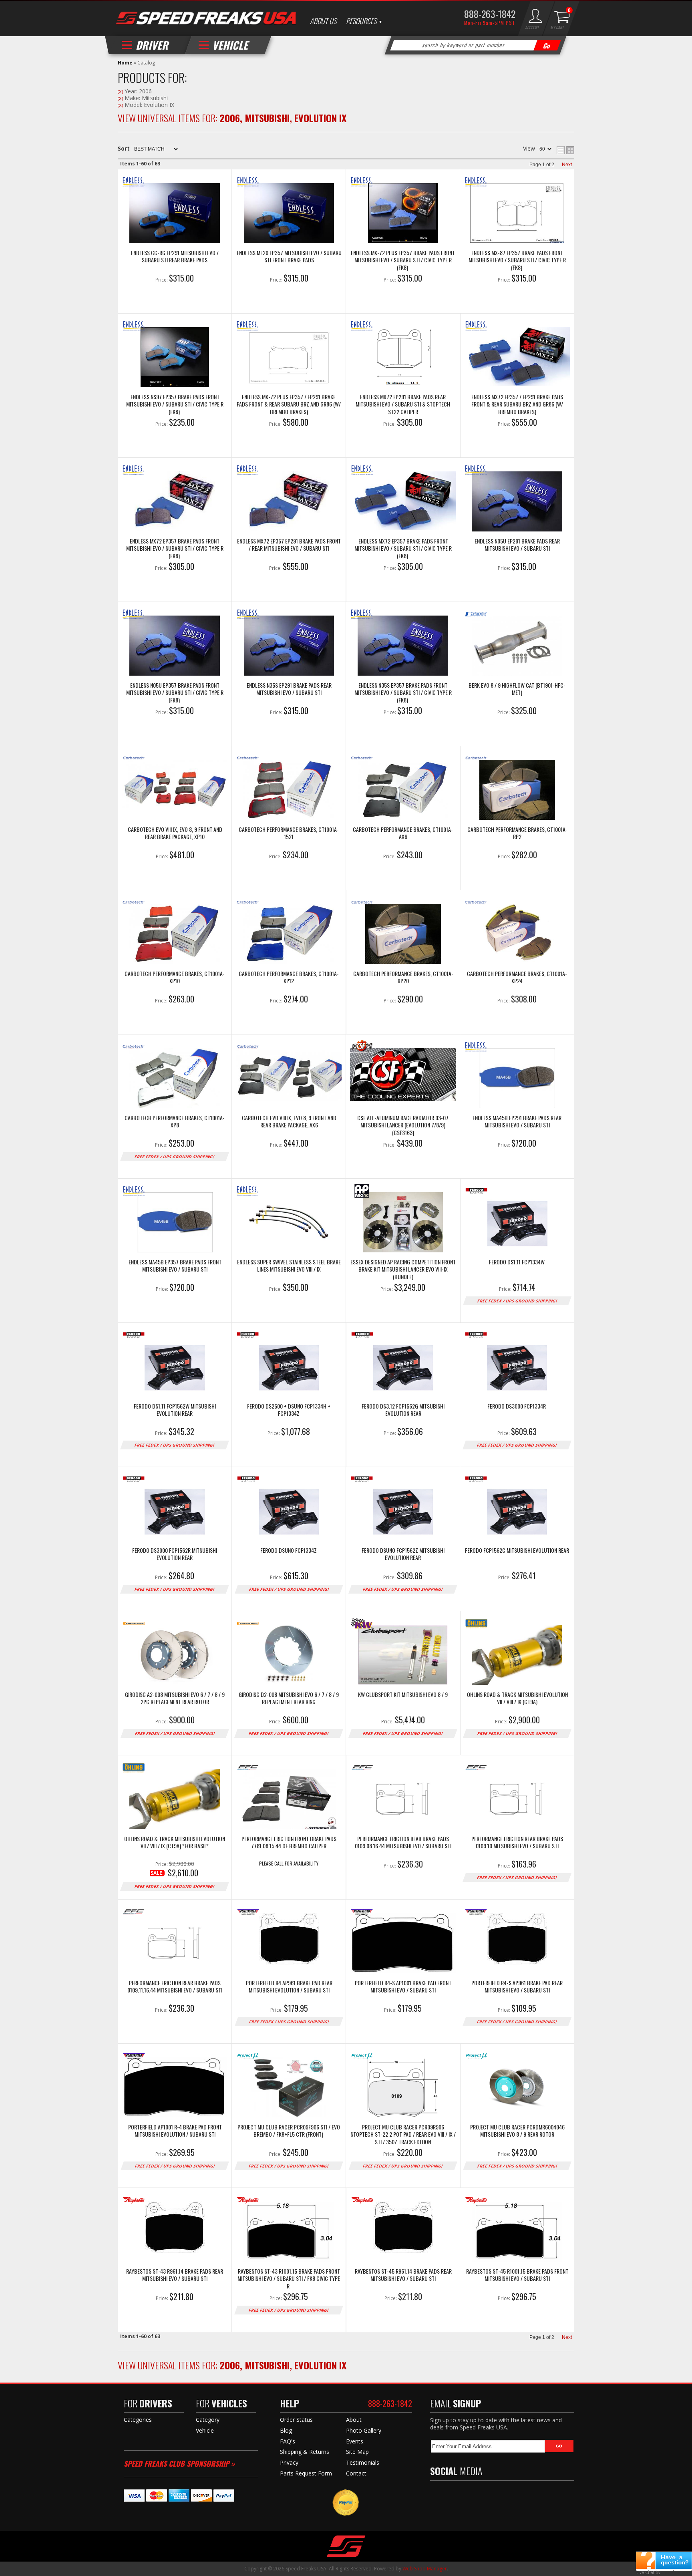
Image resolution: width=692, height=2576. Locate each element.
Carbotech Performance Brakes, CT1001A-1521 (289, 833)
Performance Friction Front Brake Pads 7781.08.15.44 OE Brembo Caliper (289, 1842)
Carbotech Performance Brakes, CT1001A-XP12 (289, 977)
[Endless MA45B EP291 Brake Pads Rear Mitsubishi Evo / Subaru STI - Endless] (517, 1079)
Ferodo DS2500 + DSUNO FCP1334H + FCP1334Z (289, 1410)
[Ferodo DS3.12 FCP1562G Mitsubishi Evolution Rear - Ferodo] (403, 1367)
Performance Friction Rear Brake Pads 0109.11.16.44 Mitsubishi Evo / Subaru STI (175, 1987)
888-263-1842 (390, 2403)
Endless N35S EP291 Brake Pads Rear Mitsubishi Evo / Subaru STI (289, 689)
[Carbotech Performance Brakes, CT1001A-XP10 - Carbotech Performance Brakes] (175, 935)
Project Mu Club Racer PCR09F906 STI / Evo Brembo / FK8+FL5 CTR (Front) (289, 2131)
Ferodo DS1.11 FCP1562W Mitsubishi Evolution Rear (175, 1410)
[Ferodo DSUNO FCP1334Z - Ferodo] (289, 1511)
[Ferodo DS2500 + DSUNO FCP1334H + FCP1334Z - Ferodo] (289, 1367)
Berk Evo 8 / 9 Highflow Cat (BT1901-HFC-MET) (517, 689)
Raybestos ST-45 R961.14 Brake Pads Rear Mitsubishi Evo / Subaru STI (403, 2275)
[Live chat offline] (664, 2560)
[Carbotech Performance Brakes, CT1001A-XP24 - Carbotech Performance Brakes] (517, 935)
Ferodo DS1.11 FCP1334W (517, 1262)
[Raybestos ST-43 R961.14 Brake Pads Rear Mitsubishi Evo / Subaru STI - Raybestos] (175, 2232)
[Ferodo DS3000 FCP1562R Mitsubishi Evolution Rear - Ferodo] (175, 1511)
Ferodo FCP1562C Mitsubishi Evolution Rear (517, 1551)
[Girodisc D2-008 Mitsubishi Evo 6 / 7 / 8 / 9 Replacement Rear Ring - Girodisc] (289, 1656)
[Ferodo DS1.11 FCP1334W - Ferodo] (517, 1223)
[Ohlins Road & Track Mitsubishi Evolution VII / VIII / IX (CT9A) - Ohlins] (517, 1656)
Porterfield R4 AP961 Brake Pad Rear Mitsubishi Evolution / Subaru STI (289, 1987)
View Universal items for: (232, 2365)
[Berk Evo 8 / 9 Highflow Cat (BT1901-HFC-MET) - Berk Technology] (517, 646)
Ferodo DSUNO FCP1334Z (289, 1551)
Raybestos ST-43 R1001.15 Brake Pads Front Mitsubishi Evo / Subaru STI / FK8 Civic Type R (289, 2278)
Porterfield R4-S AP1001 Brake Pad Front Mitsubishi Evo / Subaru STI (403, 1987)
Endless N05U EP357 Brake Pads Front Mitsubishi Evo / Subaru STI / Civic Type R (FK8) (175, 692)
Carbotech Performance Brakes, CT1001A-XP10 (175, 977)
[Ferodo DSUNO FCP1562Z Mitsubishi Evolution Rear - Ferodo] (403, 1511)
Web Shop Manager (425, 2569)
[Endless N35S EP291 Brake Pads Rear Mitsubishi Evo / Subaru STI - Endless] (289, 646)
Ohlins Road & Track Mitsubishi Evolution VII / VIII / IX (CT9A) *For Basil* (175, 1842)
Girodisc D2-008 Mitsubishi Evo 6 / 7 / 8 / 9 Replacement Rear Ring (289, 1698)
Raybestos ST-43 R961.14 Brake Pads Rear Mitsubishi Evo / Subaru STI (175, 2275)
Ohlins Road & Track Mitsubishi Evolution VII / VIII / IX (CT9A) (517, 1698)
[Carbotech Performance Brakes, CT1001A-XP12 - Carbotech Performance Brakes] (289, 935)
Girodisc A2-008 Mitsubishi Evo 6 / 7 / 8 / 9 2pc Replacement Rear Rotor (175, 1698)
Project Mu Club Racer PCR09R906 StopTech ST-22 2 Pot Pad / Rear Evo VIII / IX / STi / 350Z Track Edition (403, 2134)
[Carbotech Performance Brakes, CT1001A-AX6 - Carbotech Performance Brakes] (403, 791)
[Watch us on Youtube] (469, 2494)
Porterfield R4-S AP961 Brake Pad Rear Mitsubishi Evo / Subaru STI (517, 1987)
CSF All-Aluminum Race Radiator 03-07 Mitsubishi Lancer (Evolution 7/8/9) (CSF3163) (403, 1125)
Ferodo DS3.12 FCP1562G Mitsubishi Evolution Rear (403, 1410)
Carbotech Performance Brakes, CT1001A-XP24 (517, 977)
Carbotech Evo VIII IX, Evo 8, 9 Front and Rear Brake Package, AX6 (289, 1122)
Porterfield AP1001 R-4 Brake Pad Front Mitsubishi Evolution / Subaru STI (175, 2131)
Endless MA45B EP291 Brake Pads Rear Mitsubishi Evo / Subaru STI (517, 1122)
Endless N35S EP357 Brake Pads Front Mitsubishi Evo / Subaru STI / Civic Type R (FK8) (403, 692)
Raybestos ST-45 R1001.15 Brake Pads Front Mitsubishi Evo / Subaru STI (517, 2275)
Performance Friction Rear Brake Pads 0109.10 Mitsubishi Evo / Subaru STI (517, 1842)
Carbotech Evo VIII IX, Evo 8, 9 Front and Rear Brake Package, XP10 (175, 833)
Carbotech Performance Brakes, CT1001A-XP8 (175, 1122)
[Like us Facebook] (436, 2494)
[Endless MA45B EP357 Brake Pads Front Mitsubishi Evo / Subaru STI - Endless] (175, 1223)
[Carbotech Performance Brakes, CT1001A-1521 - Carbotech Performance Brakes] (289, 791)
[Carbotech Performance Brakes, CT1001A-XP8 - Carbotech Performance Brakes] (175, 1079)
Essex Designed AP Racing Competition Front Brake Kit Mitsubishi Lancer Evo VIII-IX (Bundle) (403, 1269)
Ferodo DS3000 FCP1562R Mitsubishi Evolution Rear (175, 1554)
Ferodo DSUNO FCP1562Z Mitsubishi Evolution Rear (403, 1554)
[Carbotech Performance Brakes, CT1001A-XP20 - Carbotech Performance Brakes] (403, 935)
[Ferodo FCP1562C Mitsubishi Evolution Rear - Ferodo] (517, 1511)
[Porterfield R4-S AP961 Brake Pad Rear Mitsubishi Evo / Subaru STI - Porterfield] (517, 1944)
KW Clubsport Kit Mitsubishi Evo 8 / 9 (403, 1695)
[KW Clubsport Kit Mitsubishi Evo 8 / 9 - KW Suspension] (403, 1656)
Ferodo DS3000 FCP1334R (517, 1406)
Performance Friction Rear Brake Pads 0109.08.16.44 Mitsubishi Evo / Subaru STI (403, 1842)
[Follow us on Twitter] (452, 2494)
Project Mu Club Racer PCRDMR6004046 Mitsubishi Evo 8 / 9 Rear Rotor (517, 2131)
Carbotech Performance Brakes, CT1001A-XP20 (403, 977)
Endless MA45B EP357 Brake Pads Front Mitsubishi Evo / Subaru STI (175, 1266)
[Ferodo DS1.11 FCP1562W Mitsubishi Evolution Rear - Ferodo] (175, 1367)
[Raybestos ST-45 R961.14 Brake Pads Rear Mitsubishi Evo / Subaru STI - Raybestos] (403, 2232)
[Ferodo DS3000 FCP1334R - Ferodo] (517, 1367)
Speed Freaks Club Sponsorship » (179, 2463)
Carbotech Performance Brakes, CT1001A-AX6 (403, 833)
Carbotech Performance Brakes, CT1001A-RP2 (517, 833)
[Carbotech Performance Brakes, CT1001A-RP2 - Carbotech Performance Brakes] (517, 791)
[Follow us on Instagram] (486, 2494)
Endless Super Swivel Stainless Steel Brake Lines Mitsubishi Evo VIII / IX (289, 1266)
